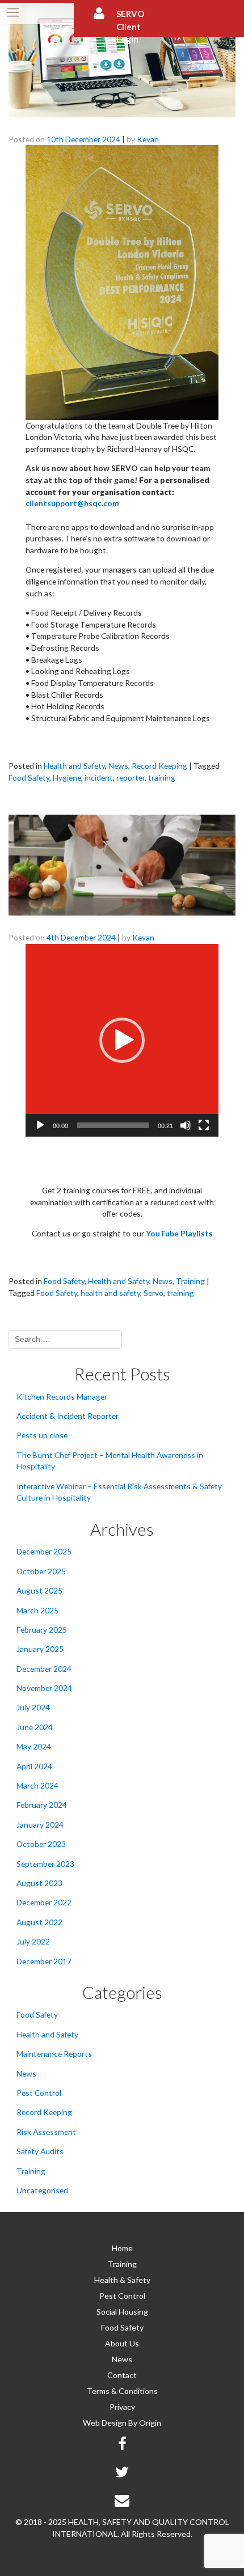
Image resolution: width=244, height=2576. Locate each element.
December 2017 (44, 1961)
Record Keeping (159, 766)
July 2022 (33, 1941)
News (118, 766)
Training (190, 1281)
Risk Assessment (46, 2132)
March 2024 (37, 1785)
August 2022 (39, 1922)
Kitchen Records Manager (62, 1397)
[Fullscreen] (204, 1125)
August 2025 (39, 1590)
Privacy (122, 2407)
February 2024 (42, 1805)
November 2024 (44, 1688)
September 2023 (45, 1864)
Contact (122, 2375)
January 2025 (40, 1649)
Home (122, 2248)
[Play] (40, 1125)
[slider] (113, 1125)
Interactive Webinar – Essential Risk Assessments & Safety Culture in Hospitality (119, 1492)
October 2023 (41, 1844)
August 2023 (39, 1883)
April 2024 (34, 1766)
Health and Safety (74, 766)
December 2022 (44, 1902)
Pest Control (39, 2093)
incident (99, 778)
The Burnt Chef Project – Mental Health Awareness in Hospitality (110, 1461)
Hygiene (67, 778)
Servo (153, 1293)
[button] (122, 1040)
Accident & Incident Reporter (68, 1416)
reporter (131, 778)
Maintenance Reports (54, 2054)
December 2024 (44, 1669)
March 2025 (37, 1610)
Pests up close (42, 1435)
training (162, 778)
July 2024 (33, 1707)
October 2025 (41, 1571)
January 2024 (40, 1825)
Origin (150, 2423)
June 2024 (35, 1727)
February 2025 (42, 1630)
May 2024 (34, 1746)
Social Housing (122, 2312)
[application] (122, 1040)
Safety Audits (40, 2151)
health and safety (110, 1293)
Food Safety (29, 778)
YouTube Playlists (179, 1233)
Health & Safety (122, 2280)
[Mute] (186, 1125)
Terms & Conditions (122, 2391)
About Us (122, 2343)
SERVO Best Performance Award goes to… (117, 124)
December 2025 (44, 1551)
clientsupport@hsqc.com (72, 503)
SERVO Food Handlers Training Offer (104, 922)
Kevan (148, 139)
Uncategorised (42, 2190)
